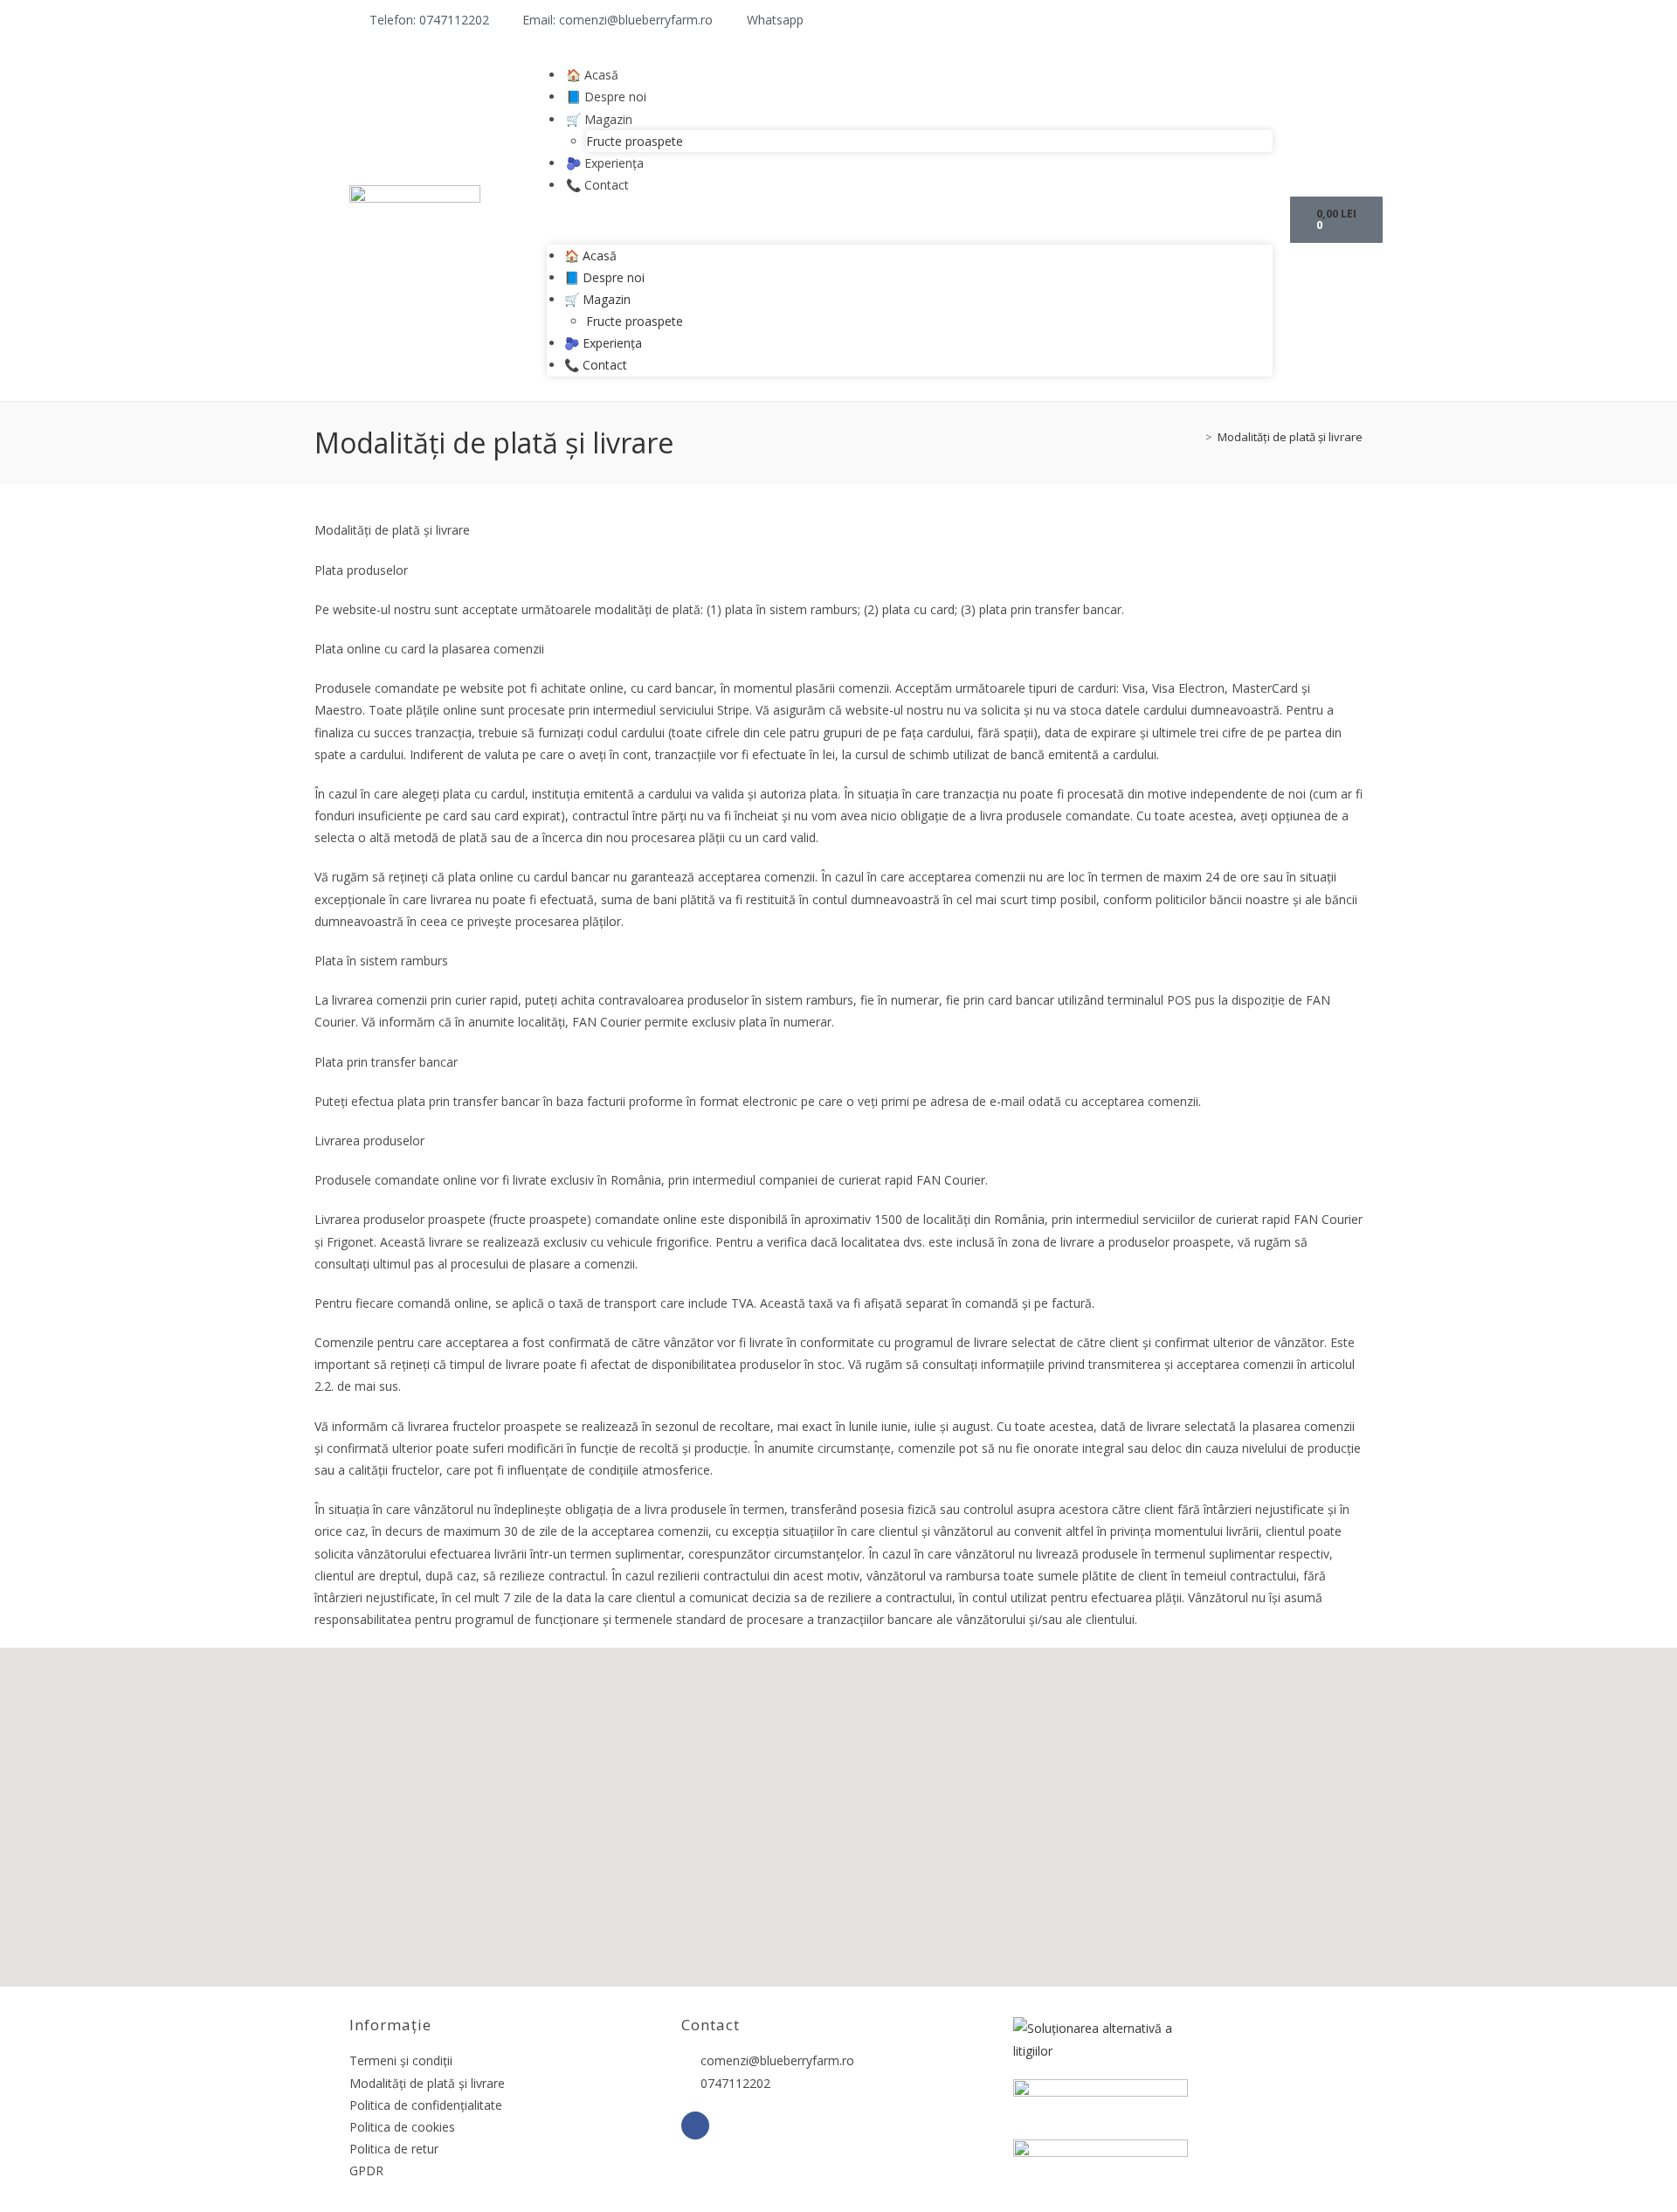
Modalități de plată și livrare (1290, 437)
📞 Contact (597, 185)
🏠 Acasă (592, 75)
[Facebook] (695, 2126)
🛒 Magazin (599, 119)
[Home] (1196, 437)
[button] (910, 220)
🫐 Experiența (605, 163)
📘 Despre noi (606, 97)
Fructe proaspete (635, 141)
